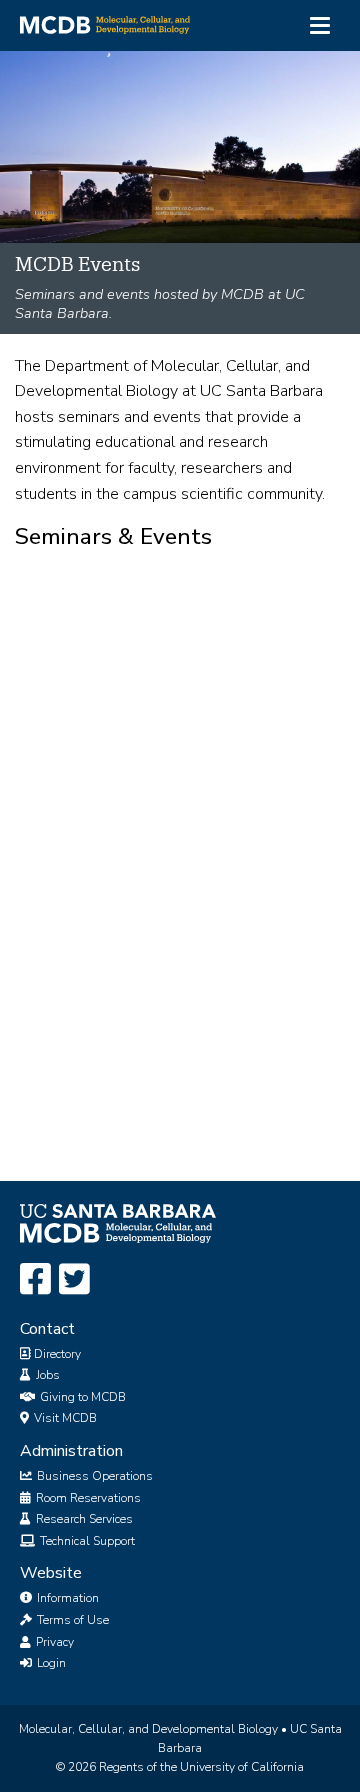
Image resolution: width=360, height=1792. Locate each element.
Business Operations (93, 1476)
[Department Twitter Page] (74, 1280)
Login (50, 1663)
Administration (71, 1451)
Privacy (53, 1642)
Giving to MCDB (81, 1397)
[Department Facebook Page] (35, 1280)
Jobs (46, 1375)
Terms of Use (71, 1620)
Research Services (83, 1519)
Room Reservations (87, 1498)
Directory (56, 1354)
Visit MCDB (64, 1418)
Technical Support (86, 1541)
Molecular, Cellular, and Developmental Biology (148, 1729)
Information (66, 1598)
